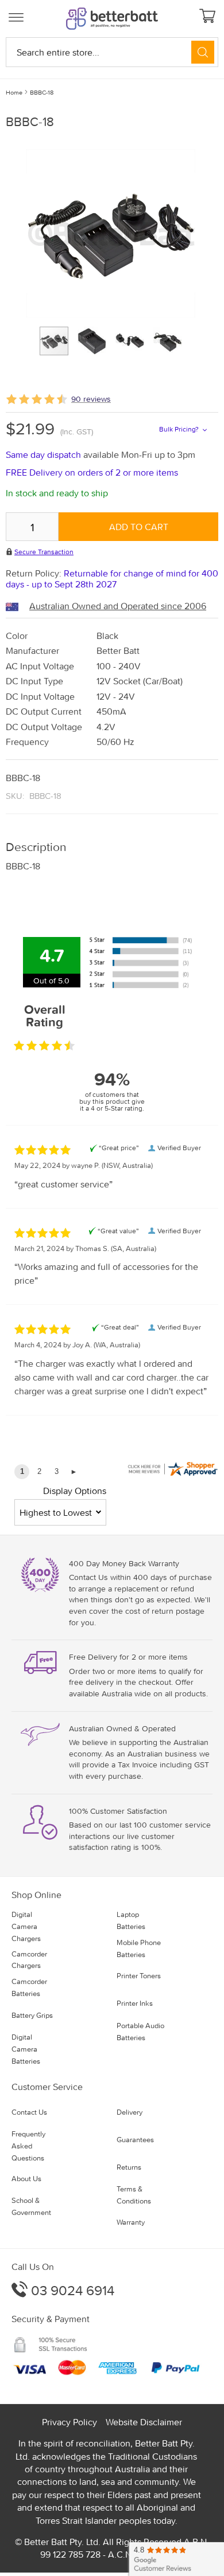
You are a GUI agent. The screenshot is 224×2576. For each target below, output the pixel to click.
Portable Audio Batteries (140, 2032)
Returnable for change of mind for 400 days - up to (112, 579)
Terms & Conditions (134, 2195)
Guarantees (135, 2140)
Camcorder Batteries (29, 1987)
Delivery (130, 2112)
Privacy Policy (69, 2422)
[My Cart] (209, 17)
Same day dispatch (45, 454)
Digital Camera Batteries (26, 2049)
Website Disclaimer (144, 2422)
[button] (96, 341)
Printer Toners (139, 1976)
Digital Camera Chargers (26, 1926)
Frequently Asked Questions (28, 2146)
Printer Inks (135, 2003)
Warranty (131, 2222)
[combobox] (112, 52)
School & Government (31, 2206)
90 (91, 399)
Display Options (75, 1491)
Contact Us (29, 2112)
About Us (26, 2179)
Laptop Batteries (131, 1920)
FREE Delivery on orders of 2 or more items (92, 472)
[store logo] (112, 19)
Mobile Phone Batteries (139, 1948)
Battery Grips (32, 2015)
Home (14, 92)
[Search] (203, 52)
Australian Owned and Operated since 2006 (118, 606)
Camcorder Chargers (29, 1960)
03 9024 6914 (71, 2290)
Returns (129, 2167)
